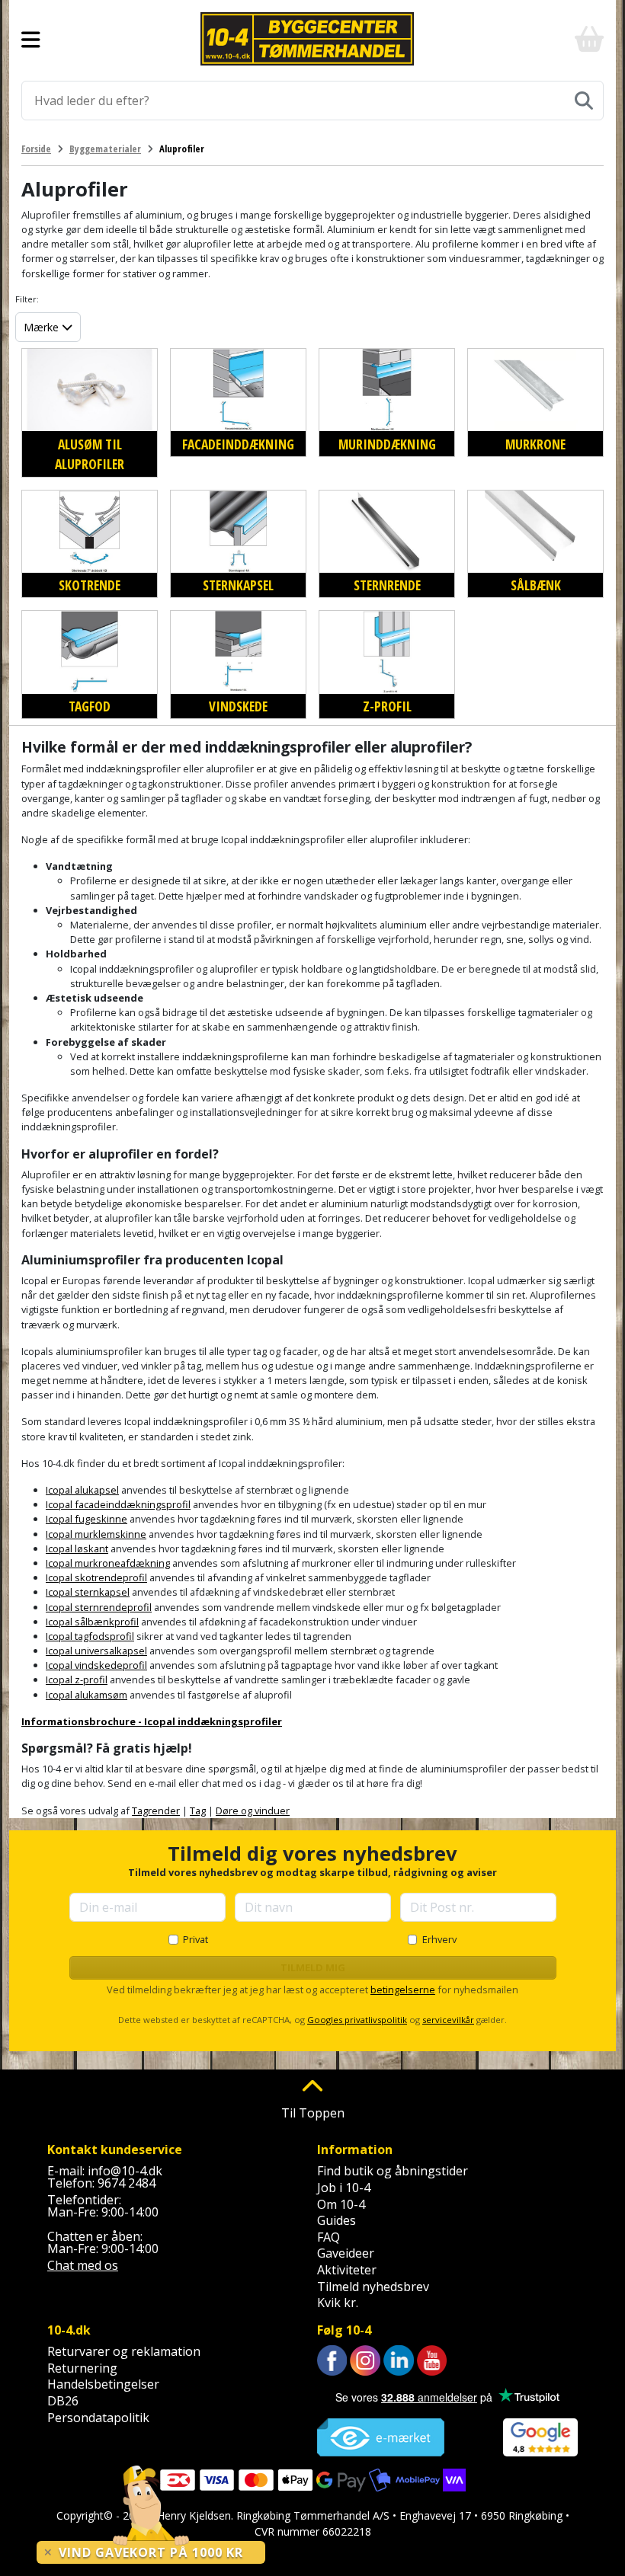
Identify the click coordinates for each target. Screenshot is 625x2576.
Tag (198, 1811)
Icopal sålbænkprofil (92, 1622)
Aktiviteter (347, 2270)
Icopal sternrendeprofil (99, 1607)
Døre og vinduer (253, 1811)
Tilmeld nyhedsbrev (373, 2287)
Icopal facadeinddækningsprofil (118, 1504)
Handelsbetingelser (103, 2384)
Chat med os (83, 2265)
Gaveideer (346, 2253)
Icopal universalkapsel (96, 1651)
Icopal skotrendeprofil (96, 1577)
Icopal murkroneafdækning (108, 1563)
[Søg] (584, 101)
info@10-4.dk (125, 2171)
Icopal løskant (77, 1548)
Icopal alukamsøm (87, 1695)
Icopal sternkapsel (88, 1592)
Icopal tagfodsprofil (90, 1636)
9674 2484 (127, 2183)
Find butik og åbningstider (393, 2171)
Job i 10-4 (344, 2188)
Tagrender (156, 1811)
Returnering (82, 2368)
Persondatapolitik (98, 2418)
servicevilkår (448, 2020)
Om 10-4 (341, 2204)
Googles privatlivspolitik (357, 2020)
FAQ (329, 2237)
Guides (337, 2220)
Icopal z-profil (77, 1680)
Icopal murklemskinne (96, 1534)
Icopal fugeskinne (87, 1519)
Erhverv (439, 1939)
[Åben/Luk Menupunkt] (31, 39)
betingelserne (403, 1990)
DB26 (63, 2401)
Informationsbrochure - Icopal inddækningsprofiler (152, 1721)
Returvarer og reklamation (124, 2351)
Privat (196, 1939)
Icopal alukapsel (82, 1490)
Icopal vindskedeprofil (96, 1665)
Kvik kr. (338, 2303)
